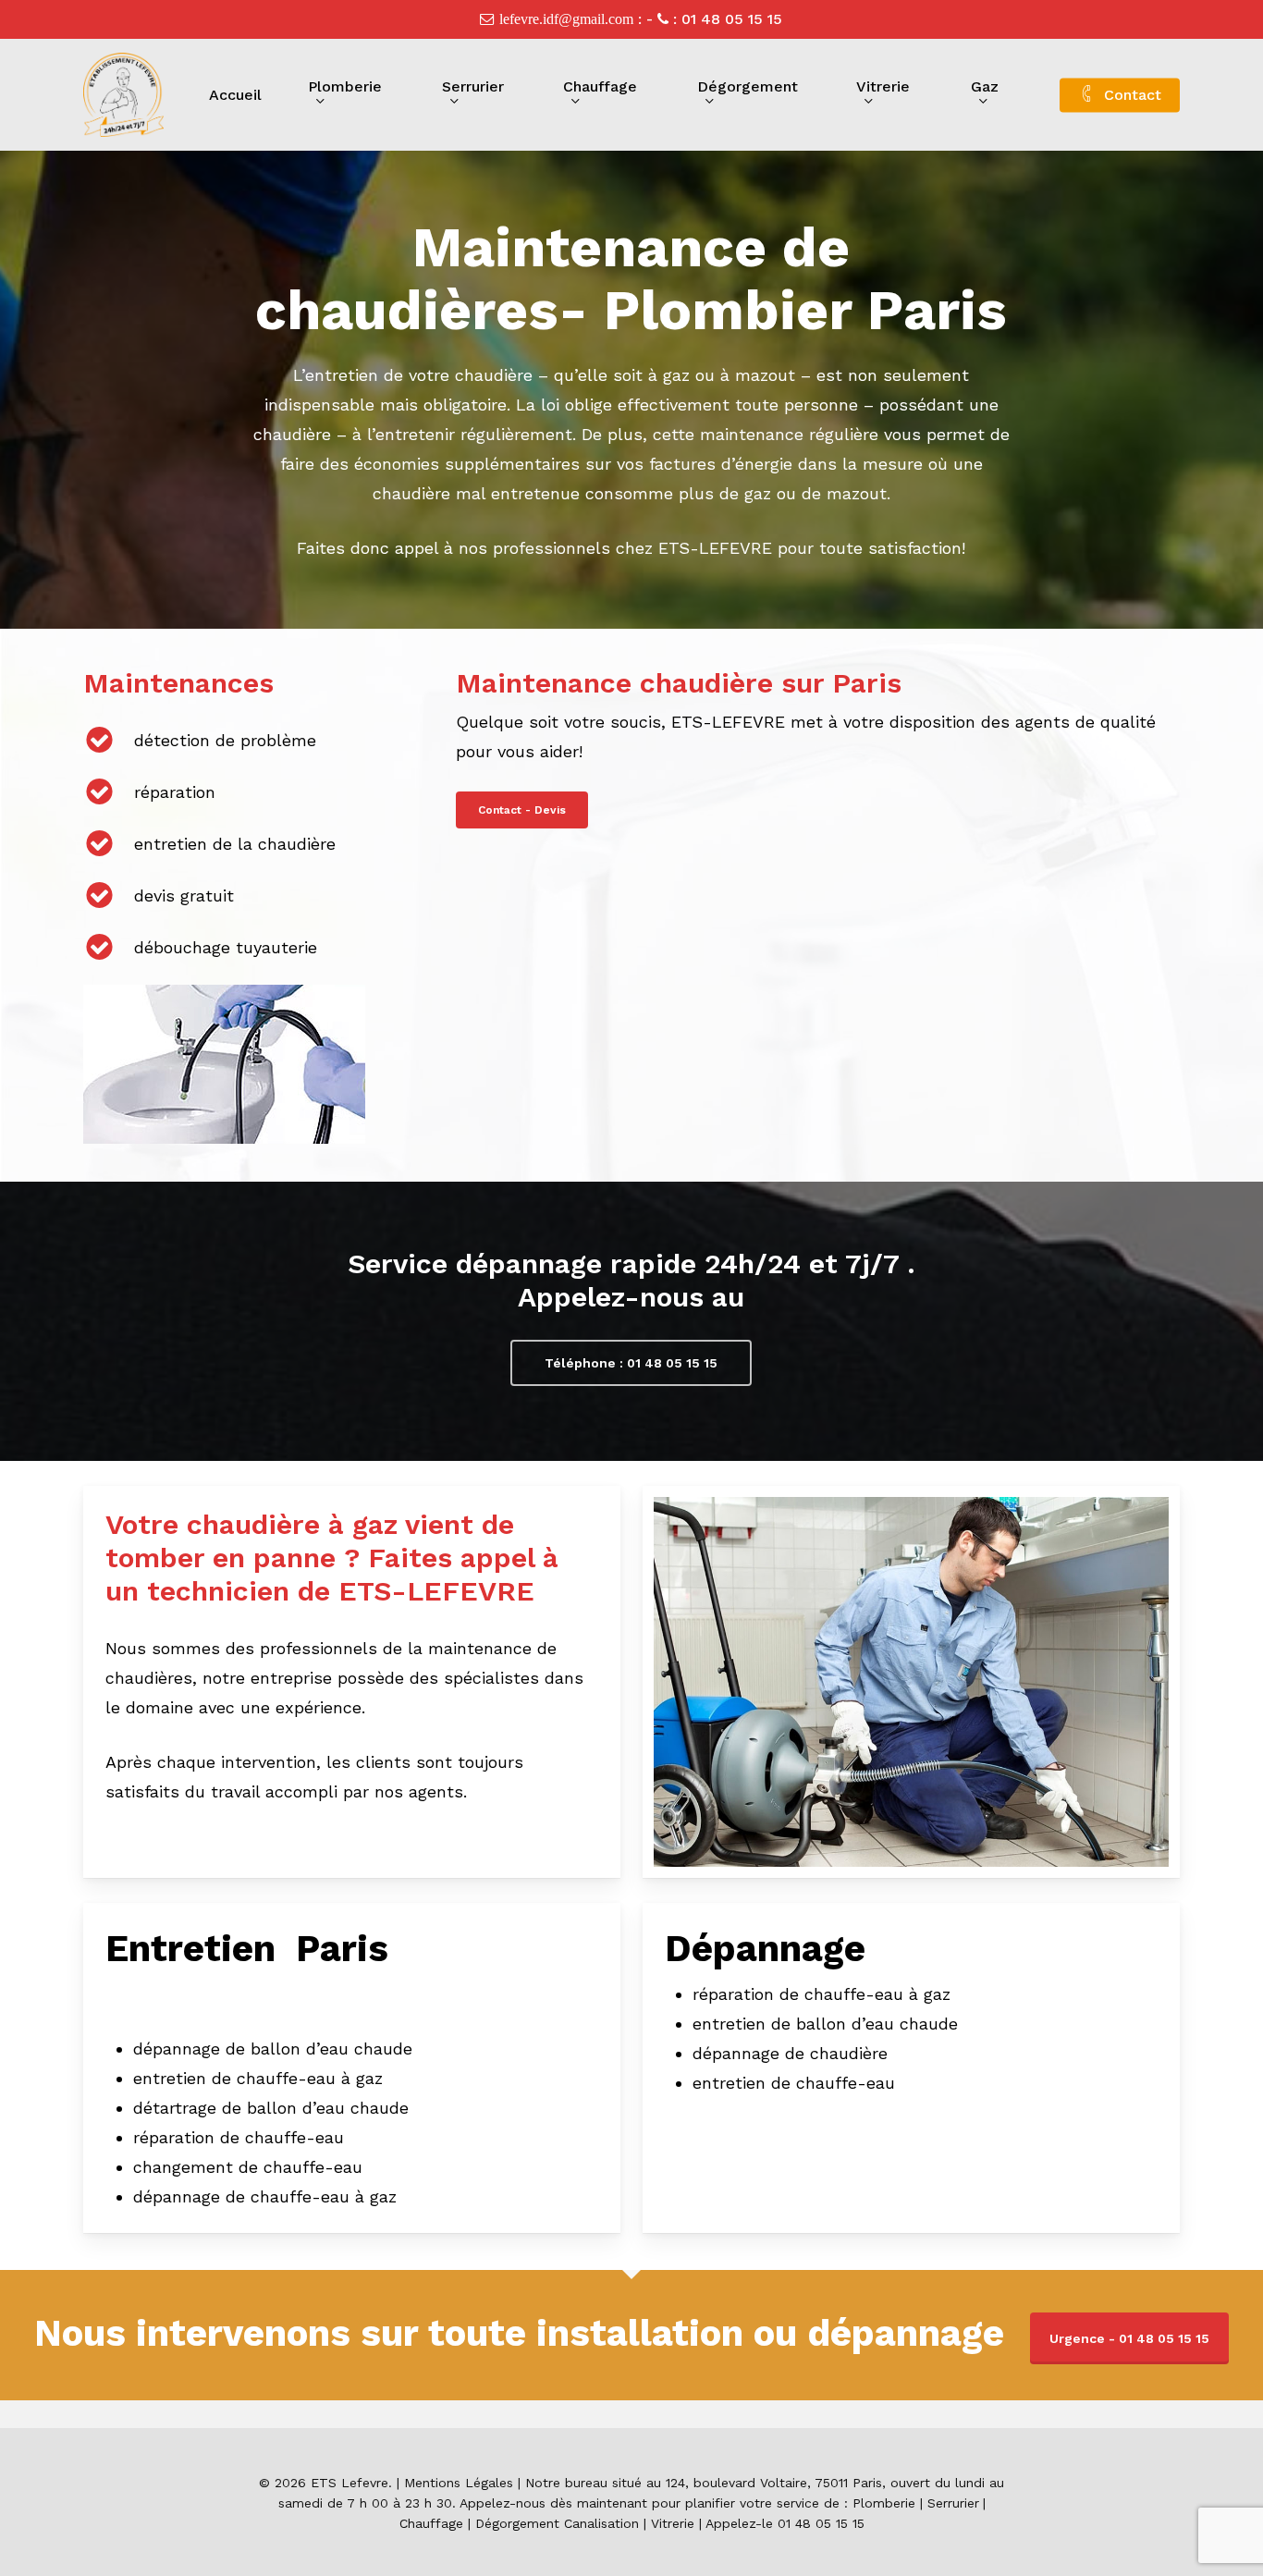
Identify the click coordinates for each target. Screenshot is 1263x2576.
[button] (522, 810)
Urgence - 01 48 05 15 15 (1129, 2338)
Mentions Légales (459, 2483)
